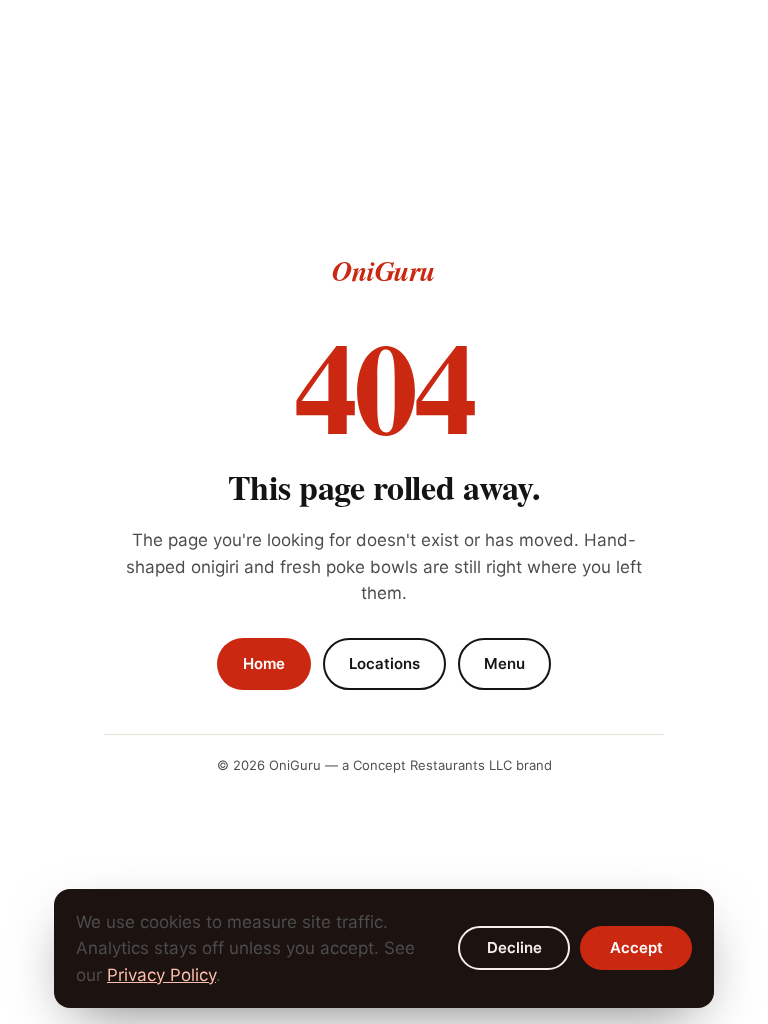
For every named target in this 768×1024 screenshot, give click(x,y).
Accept (636, 947)
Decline (514, 947)
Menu (504, 663)
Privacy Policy (161, 975)
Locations (384, 663)
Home (264, 663)
